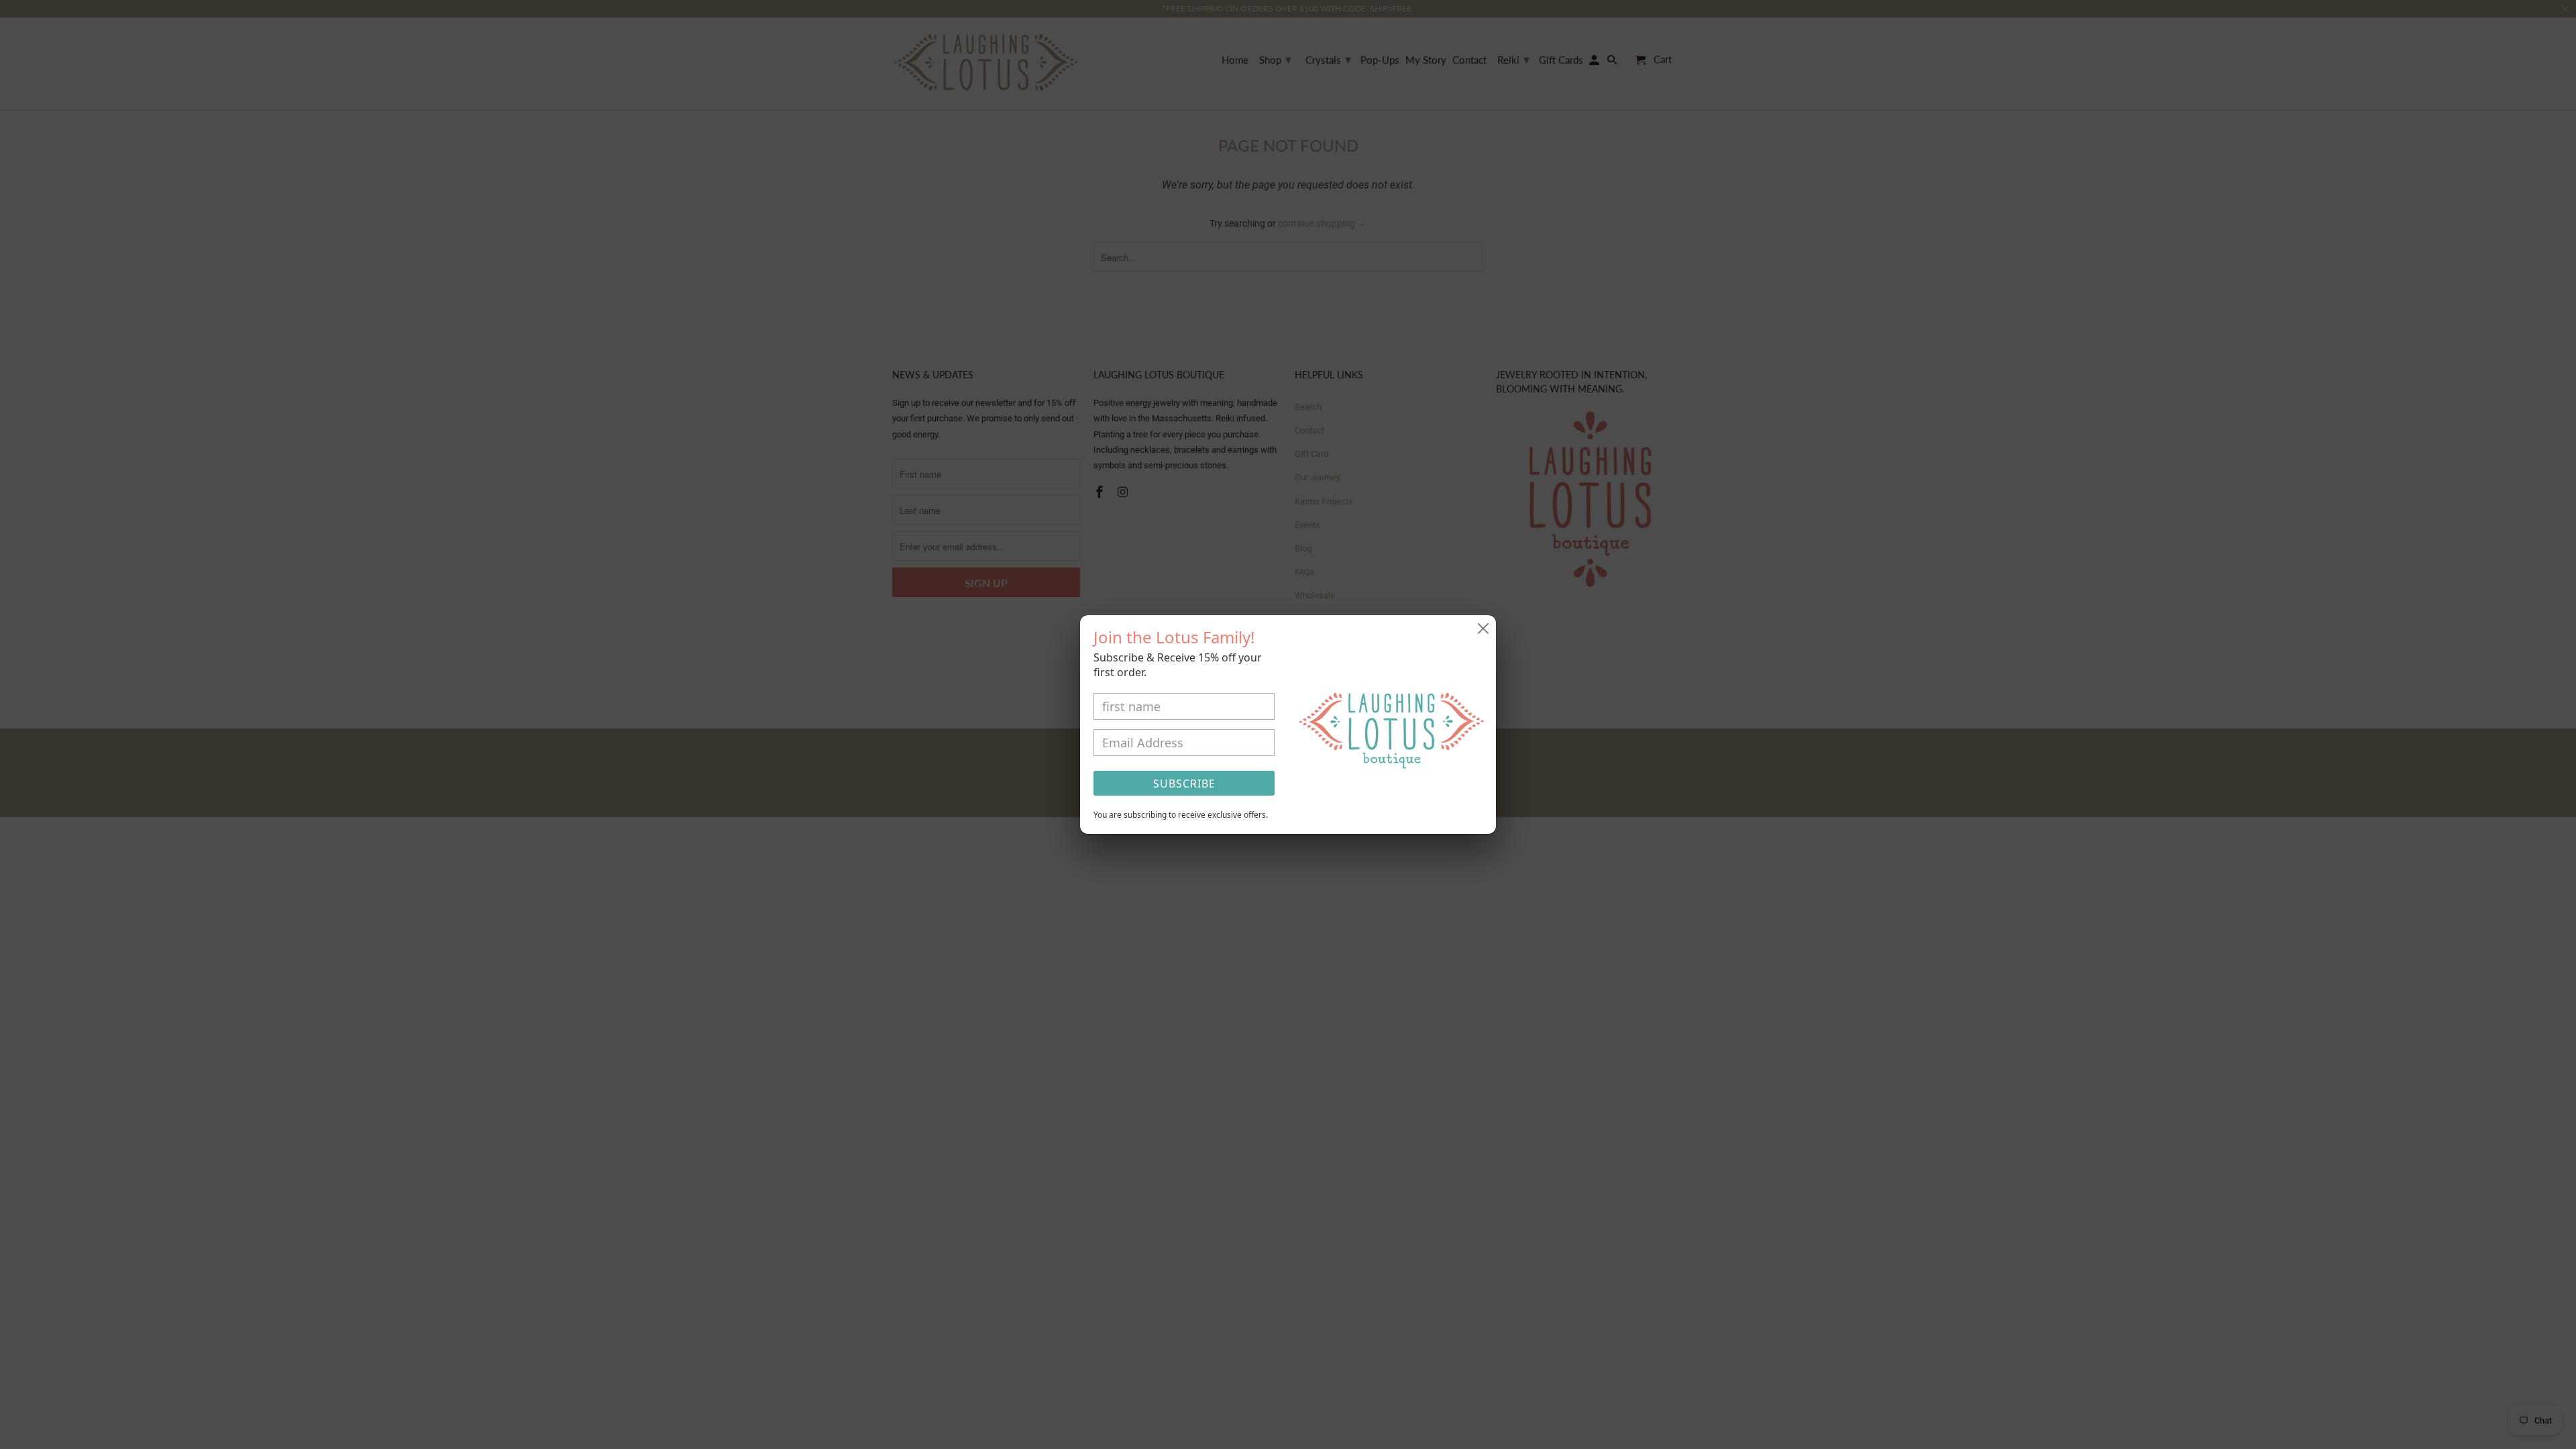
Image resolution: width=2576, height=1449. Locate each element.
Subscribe (1184, 784)
